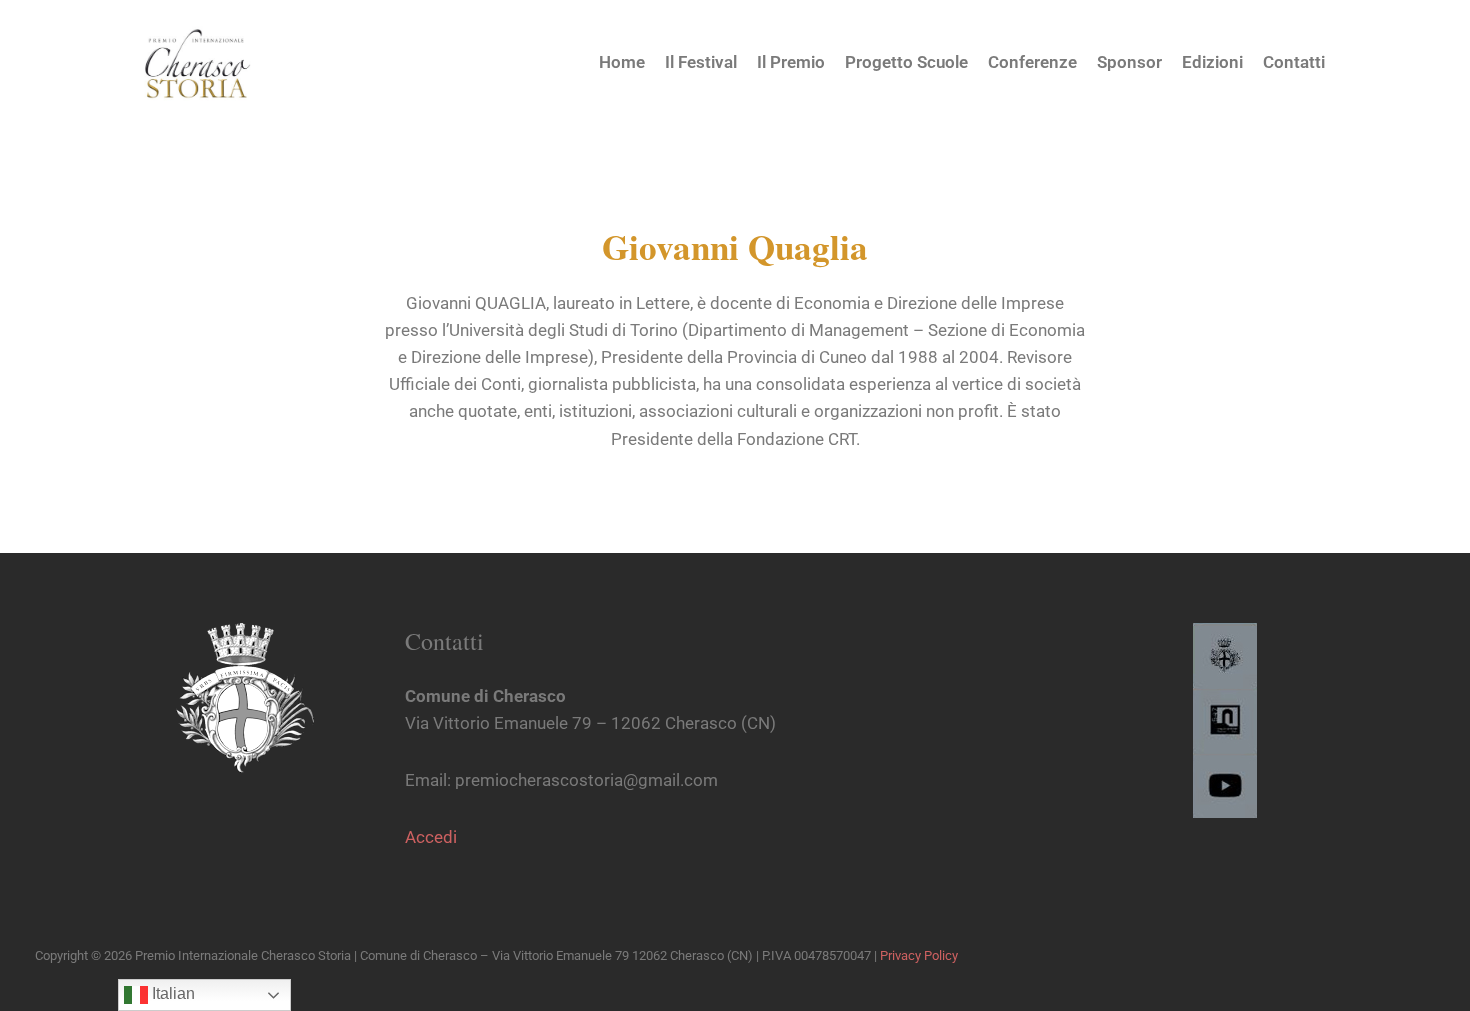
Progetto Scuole (906, 62)
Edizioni (1212, 62)
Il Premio (791, 62)
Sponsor (1129, 62)
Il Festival (701, 62)
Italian (171, 993)
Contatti (1294, 62)
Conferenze (1032, 62)
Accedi (431, 837)
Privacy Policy (919, 955)
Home (622, 62)
